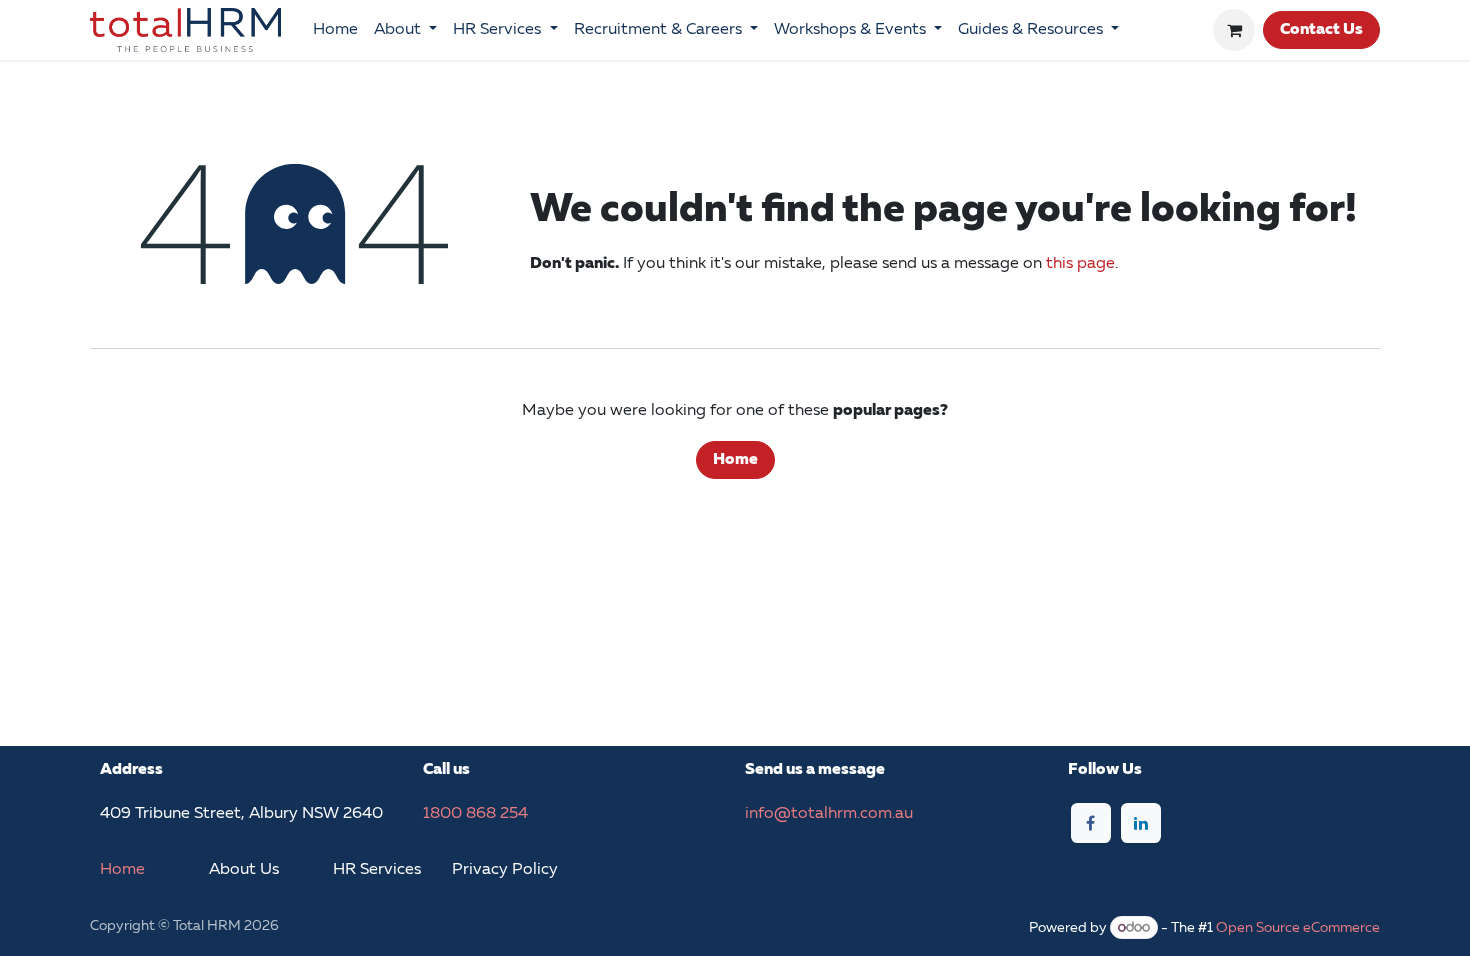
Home (735, 460)
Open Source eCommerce (1298, 928)
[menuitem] (335, 30)
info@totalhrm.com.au (829, 814)
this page (1080, 264)
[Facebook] (1091, 823)
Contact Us (1321, 30)
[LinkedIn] (1141, 823)
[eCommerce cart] (1234, 30)
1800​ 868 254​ (475, 814)
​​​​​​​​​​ (505, 870)
